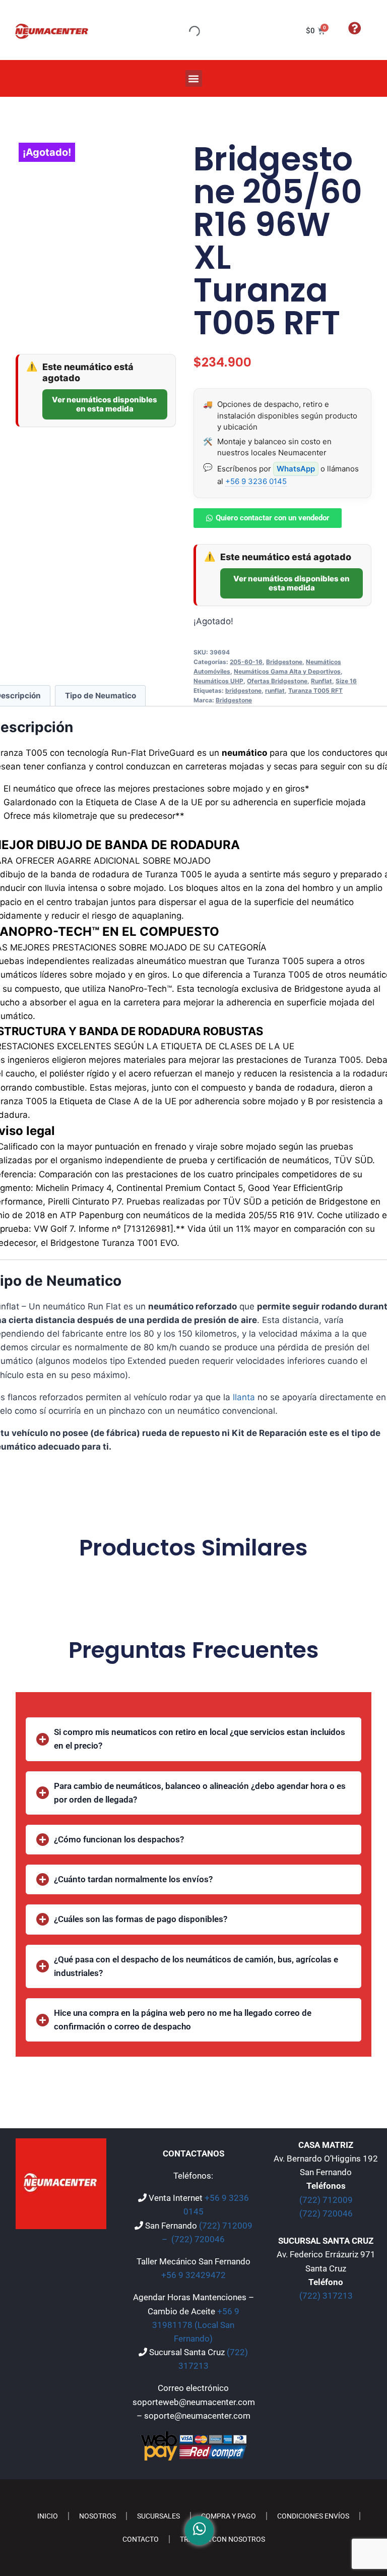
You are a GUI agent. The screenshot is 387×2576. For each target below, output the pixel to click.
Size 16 (346, 681)
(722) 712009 (326, 2200)
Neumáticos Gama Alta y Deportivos (287, 671)
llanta (244, 1397)
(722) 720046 (198, 2239)
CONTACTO (141, 2539)
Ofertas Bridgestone (277, 681)
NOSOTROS (98, 2516)
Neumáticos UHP (218, 681)
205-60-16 (246, 662)
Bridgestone (284, 662)
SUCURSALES (158, 2516)
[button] (194, 78)
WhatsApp (296, 469)
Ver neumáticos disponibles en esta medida (105, 404)
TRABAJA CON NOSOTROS (222, 2539)
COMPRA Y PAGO (229, 2516)
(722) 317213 (326, 2296)
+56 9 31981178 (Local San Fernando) (196, 2325)
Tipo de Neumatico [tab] (101, 696)
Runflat (321, 681)
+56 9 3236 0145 (256, 481)
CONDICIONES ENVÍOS (313, 2516)
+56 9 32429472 (193, 2275)
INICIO (48, 2516)
